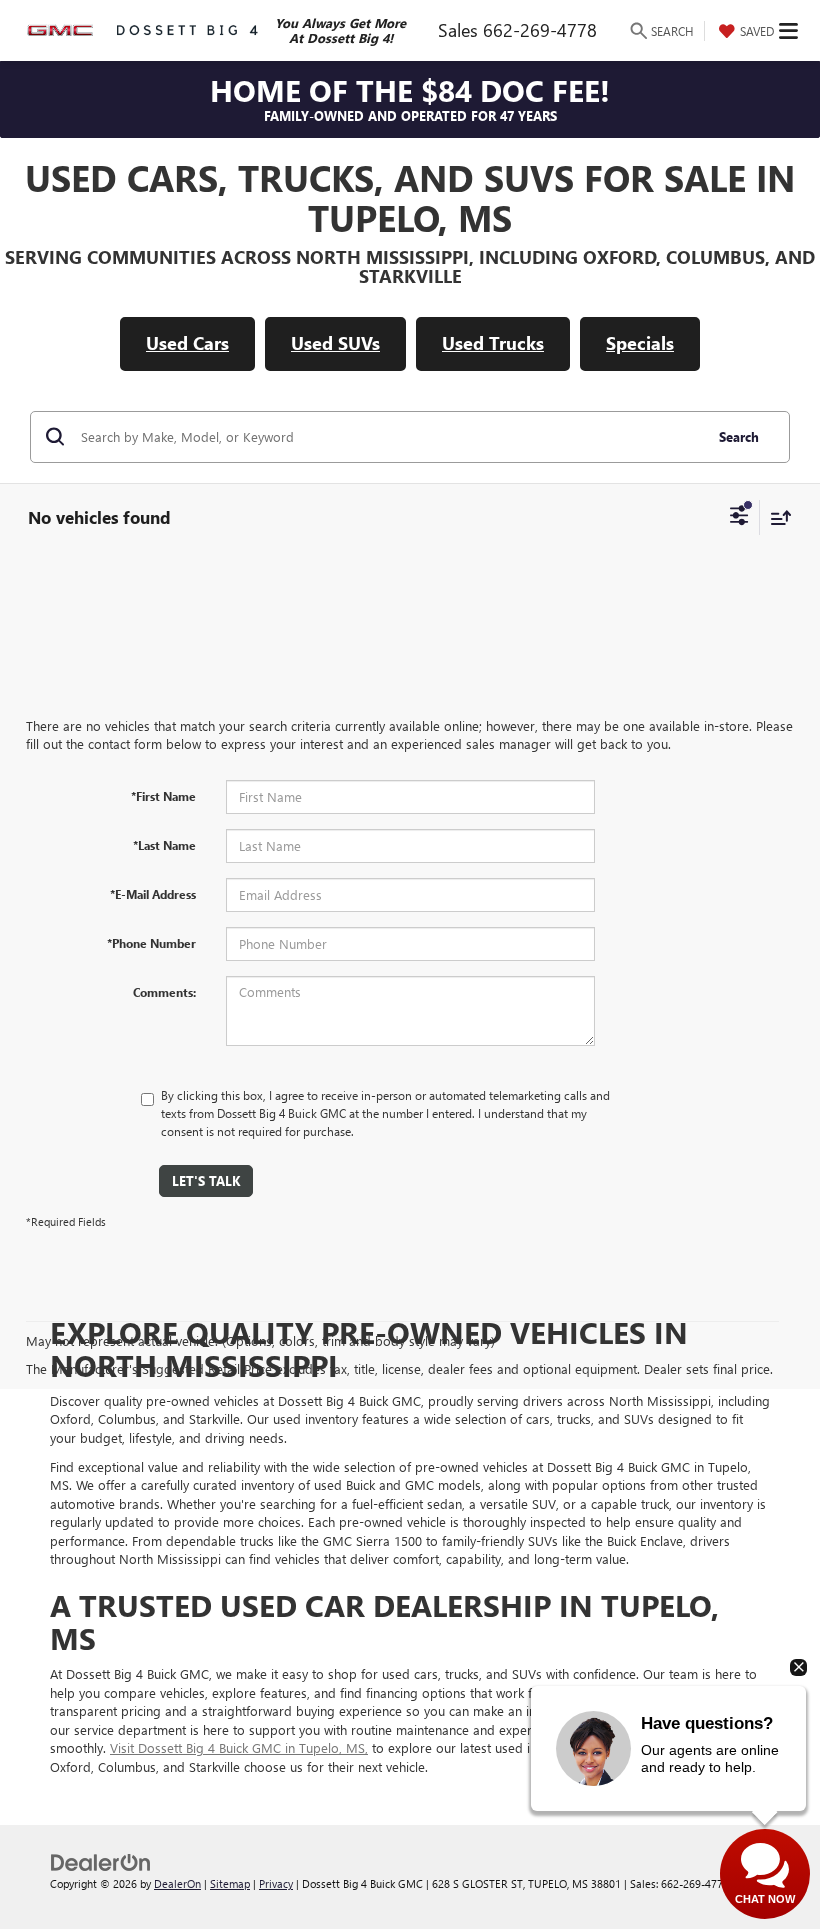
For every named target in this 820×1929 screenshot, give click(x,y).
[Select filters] (739, 518)
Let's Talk (206, 1180)
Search (739, 436)
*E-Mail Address (153, 894)
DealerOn (177, 1883)
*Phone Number (151, 943)
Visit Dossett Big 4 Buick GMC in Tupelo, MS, (239, 1747)
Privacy (276, 1883)
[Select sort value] (776, 517)
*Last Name (164, 845)
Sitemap (230, 1883)
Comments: (164, 992)
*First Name (163, 796)
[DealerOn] (101, 1861)
